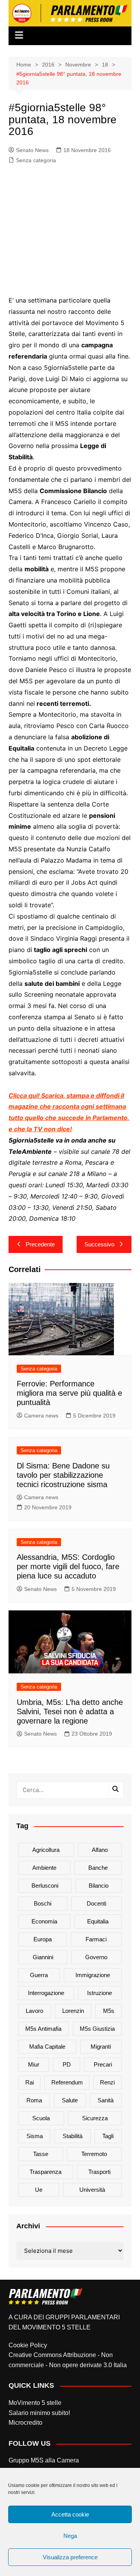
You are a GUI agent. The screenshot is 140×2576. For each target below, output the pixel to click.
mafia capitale (47, 2047)
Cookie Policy (28, 2345)
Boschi (43, 1903)
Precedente (40, 1244)
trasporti (99, 2172)
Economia (44, 1921)
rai (30, 2082)
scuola (41, 2118)
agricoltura (46, 1850)
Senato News (32, 150)
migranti (101, 2047)
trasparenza (45, 2172)
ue (39, 2190)
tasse (41, 2154)
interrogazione (46, 1993)
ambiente (44, 1868)
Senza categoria (36, 160)
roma (34, 2100)
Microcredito (25, 2423)
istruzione (100, 1993)
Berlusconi (45, 1886)
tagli (108, 2136)
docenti (96, 1903)
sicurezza (95, 2118)
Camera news (41, 1416)
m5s (109, 2011)
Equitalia (98, 1921)
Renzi (107, 2082)
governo (96, 1957)
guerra (39, 1975)
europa (43, 1939)
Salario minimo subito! (39, 2413)
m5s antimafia (43, 2029)
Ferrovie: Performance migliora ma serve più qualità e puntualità (69, 1393)
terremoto (94, 2154)
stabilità (73, 2136)
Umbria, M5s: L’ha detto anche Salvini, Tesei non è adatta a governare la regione (70, 1711)
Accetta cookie (70, 2514)
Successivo (99, 1244)
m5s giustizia (97, 2029)
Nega (70, 2536)
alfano (100, 1850)
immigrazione (93, 1975)
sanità (106, 2100)
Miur (34, 2064)
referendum (67, 2082)
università (92, 2190)
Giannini (43, 1957)
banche (98, 1868)
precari (103, 2064)
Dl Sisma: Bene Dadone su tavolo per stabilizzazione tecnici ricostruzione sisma (63, 1475)
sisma (35, 2136)
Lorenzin (73, 2011)
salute (70, 2100)
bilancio (99, 1886)
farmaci (96, 1939)
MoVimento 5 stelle (35, 2403)
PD (67, 2064)
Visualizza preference (70, 2557)
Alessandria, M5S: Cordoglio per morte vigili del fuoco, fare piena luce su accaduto (68, 1566)
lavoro (34, 2011)
